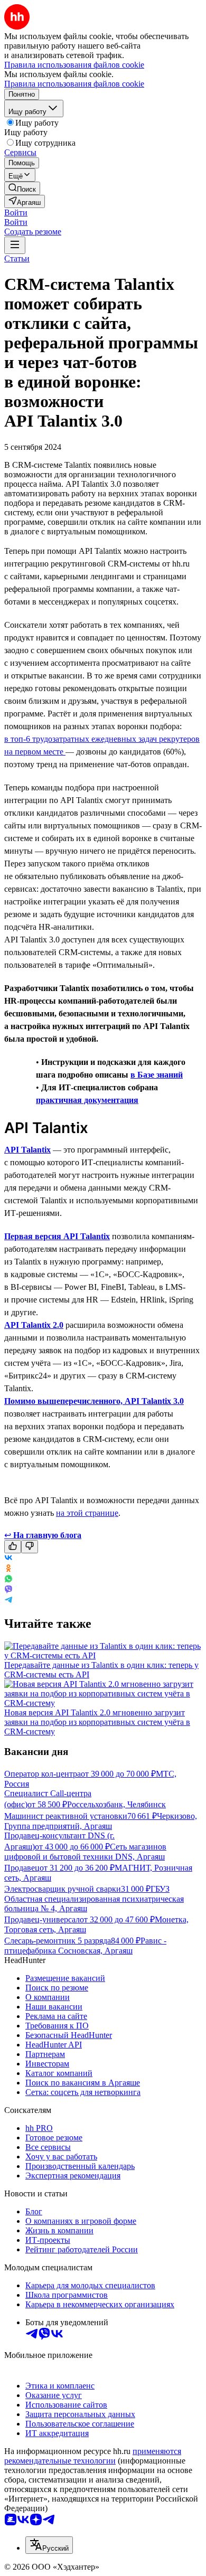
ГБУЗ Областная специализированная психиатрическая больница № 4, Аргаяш (94, 1899)
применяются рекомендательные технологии (93, 2456)
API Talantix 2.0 (34, 1325)
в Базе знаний (157, 1075)
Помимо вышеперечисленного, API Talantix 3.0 (94, 1401)
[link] (22, 188)
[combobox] (49, 2545)
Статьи (17, 258)
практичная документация (87, 1100)
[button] (16, 213)
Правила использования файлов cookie (74, 84)
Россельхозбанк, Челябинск (116, 1804)
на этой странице (87, 1513)
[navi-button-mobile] (15, 245)
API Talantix (27, 1150)
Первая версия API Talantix (57, 1236)
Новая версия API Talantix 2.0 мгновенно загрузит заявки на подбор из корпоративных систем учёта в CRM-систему (97, 1722)
